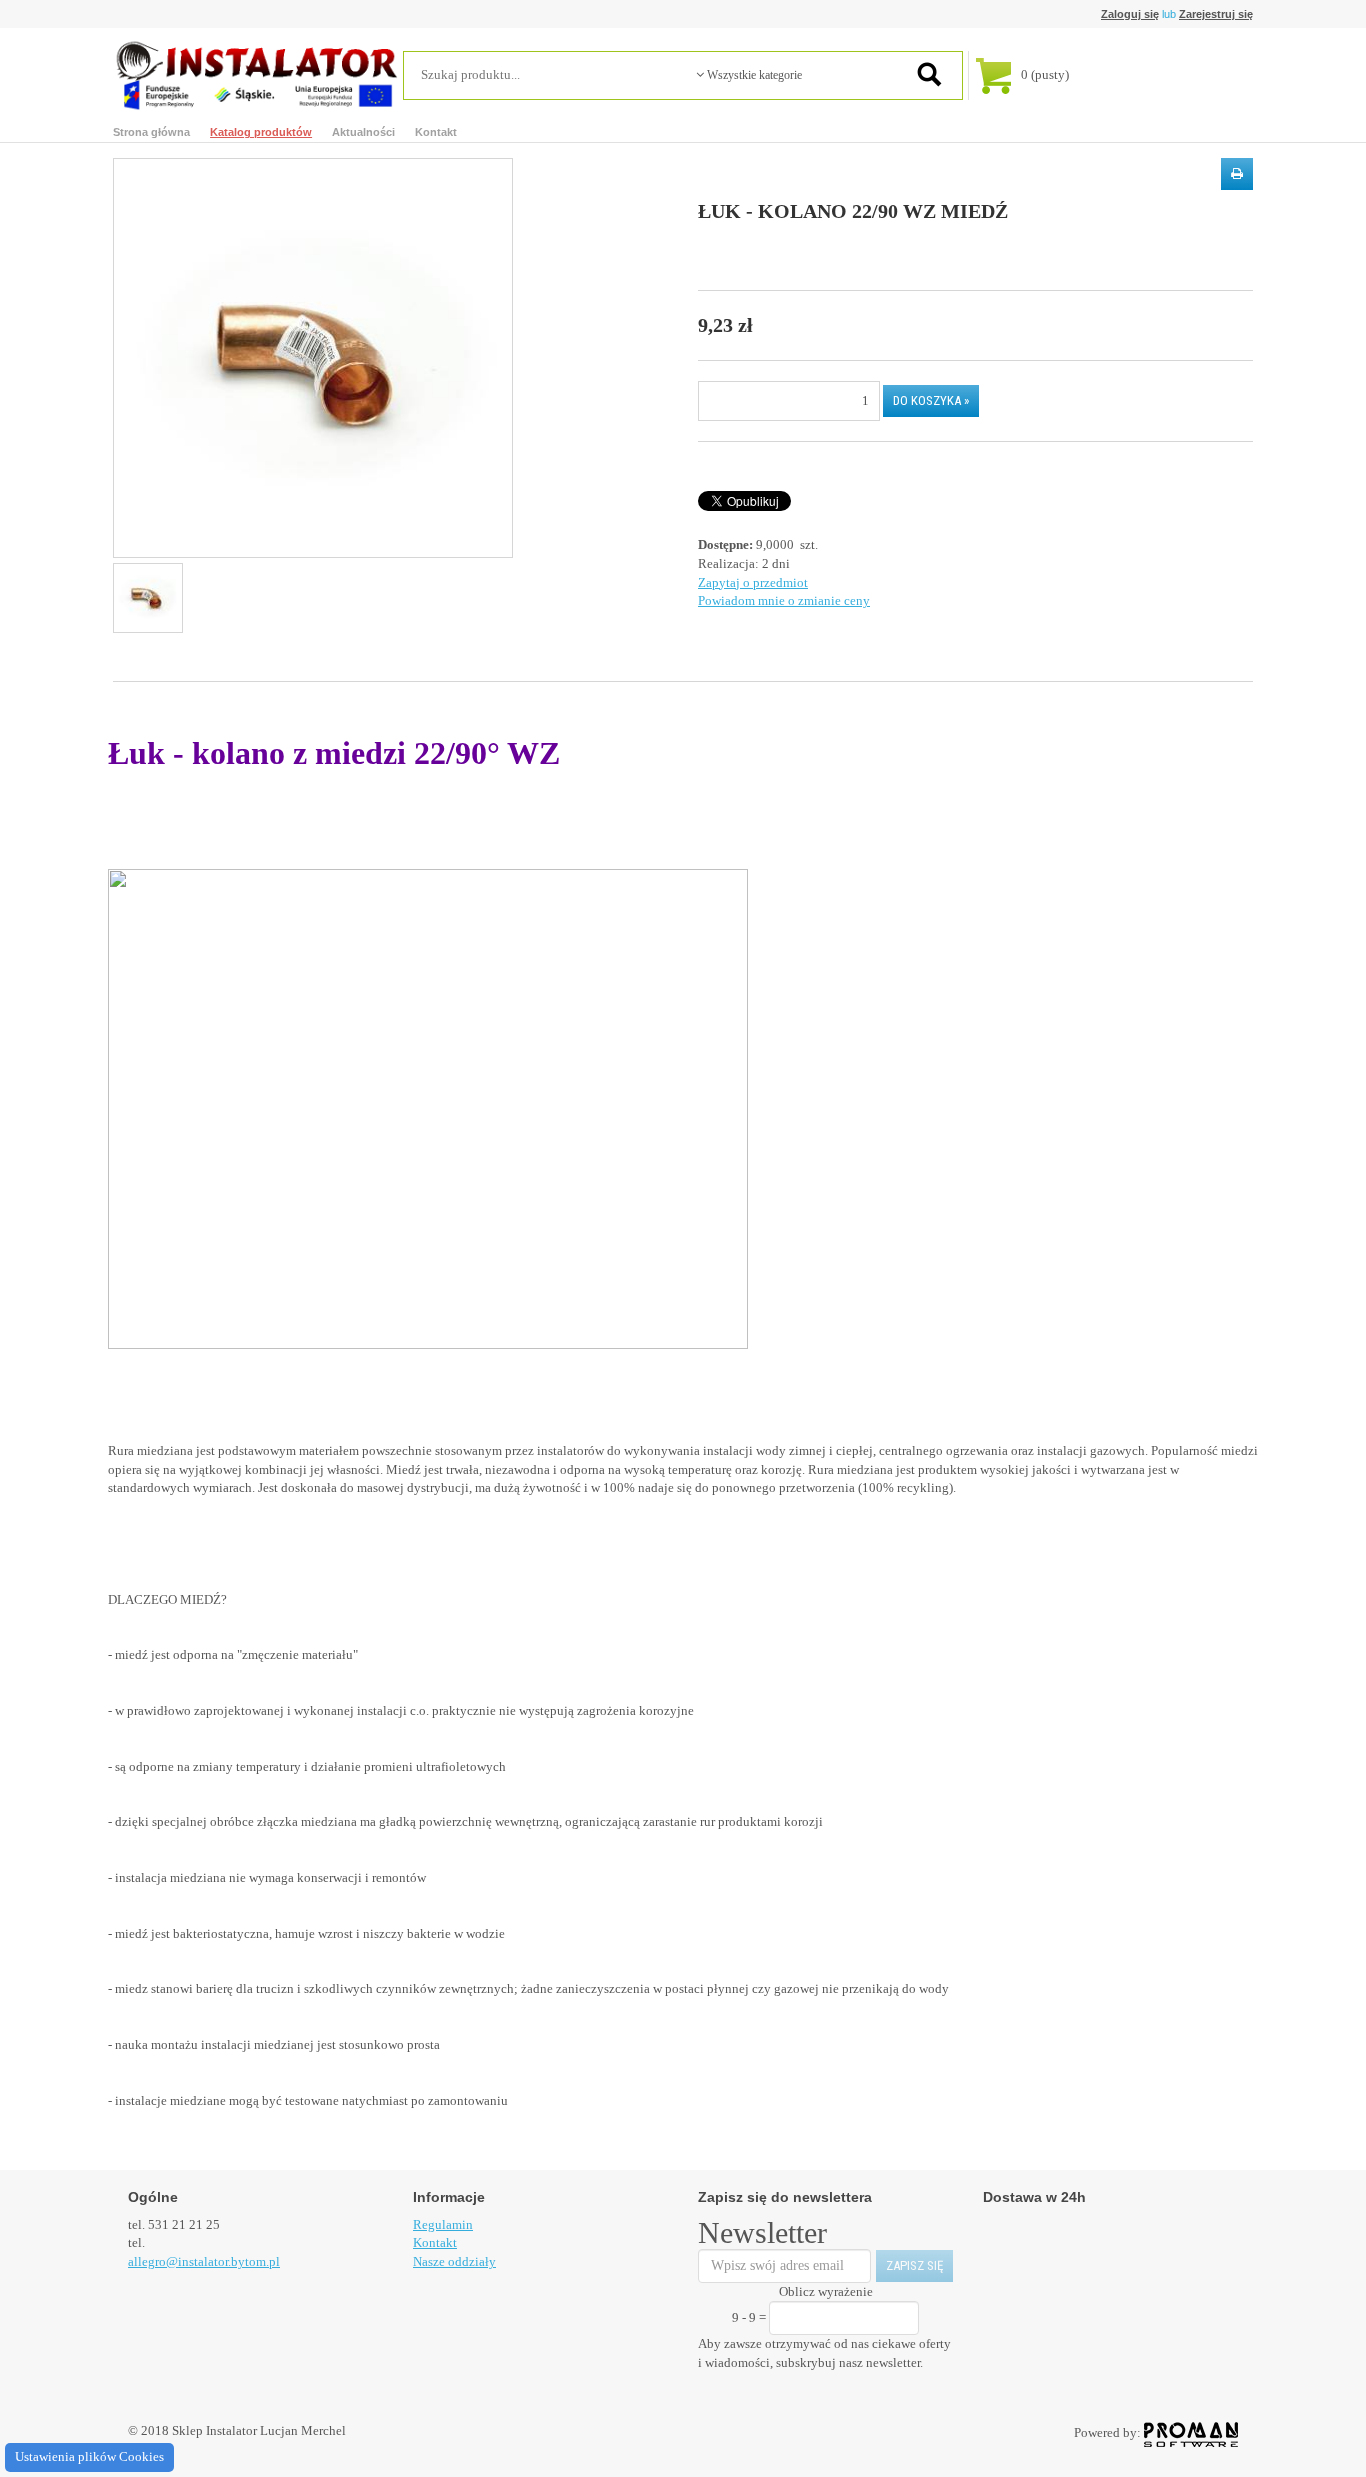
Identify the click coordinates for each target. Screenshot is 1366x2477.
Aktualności (363, 132)
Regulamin (443, 2224)
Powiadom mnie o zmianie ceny (784, 600)
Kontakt (436, 132)
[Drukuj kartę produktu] (1237, 174)
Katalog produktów (261, 132)
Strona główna (151, 132)
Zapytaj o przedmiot (753, 582)
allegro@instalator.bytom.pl (204, 2261)
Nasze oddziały (454, 2261)
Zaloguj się (1130, 14)
